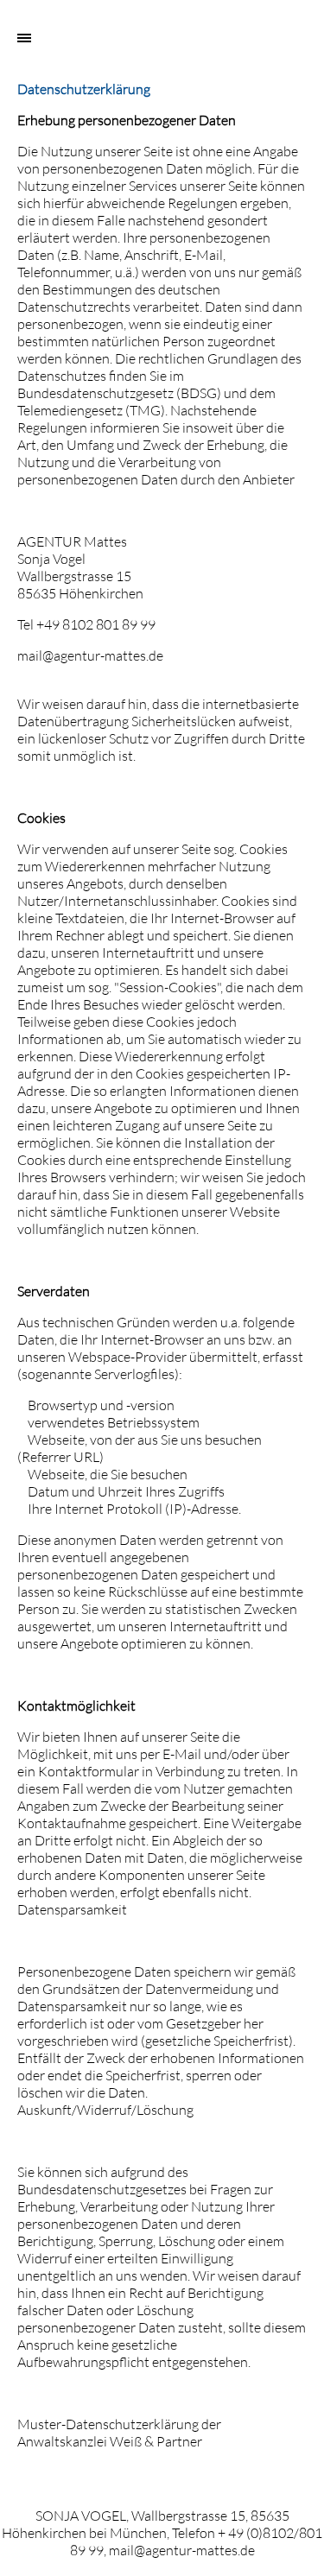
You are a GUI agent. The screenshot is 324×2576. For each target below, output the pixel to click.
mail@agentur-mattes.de (90, 655)
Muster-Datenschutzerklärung (108, 2424)
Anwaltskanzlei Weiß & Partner (110, 2441)
